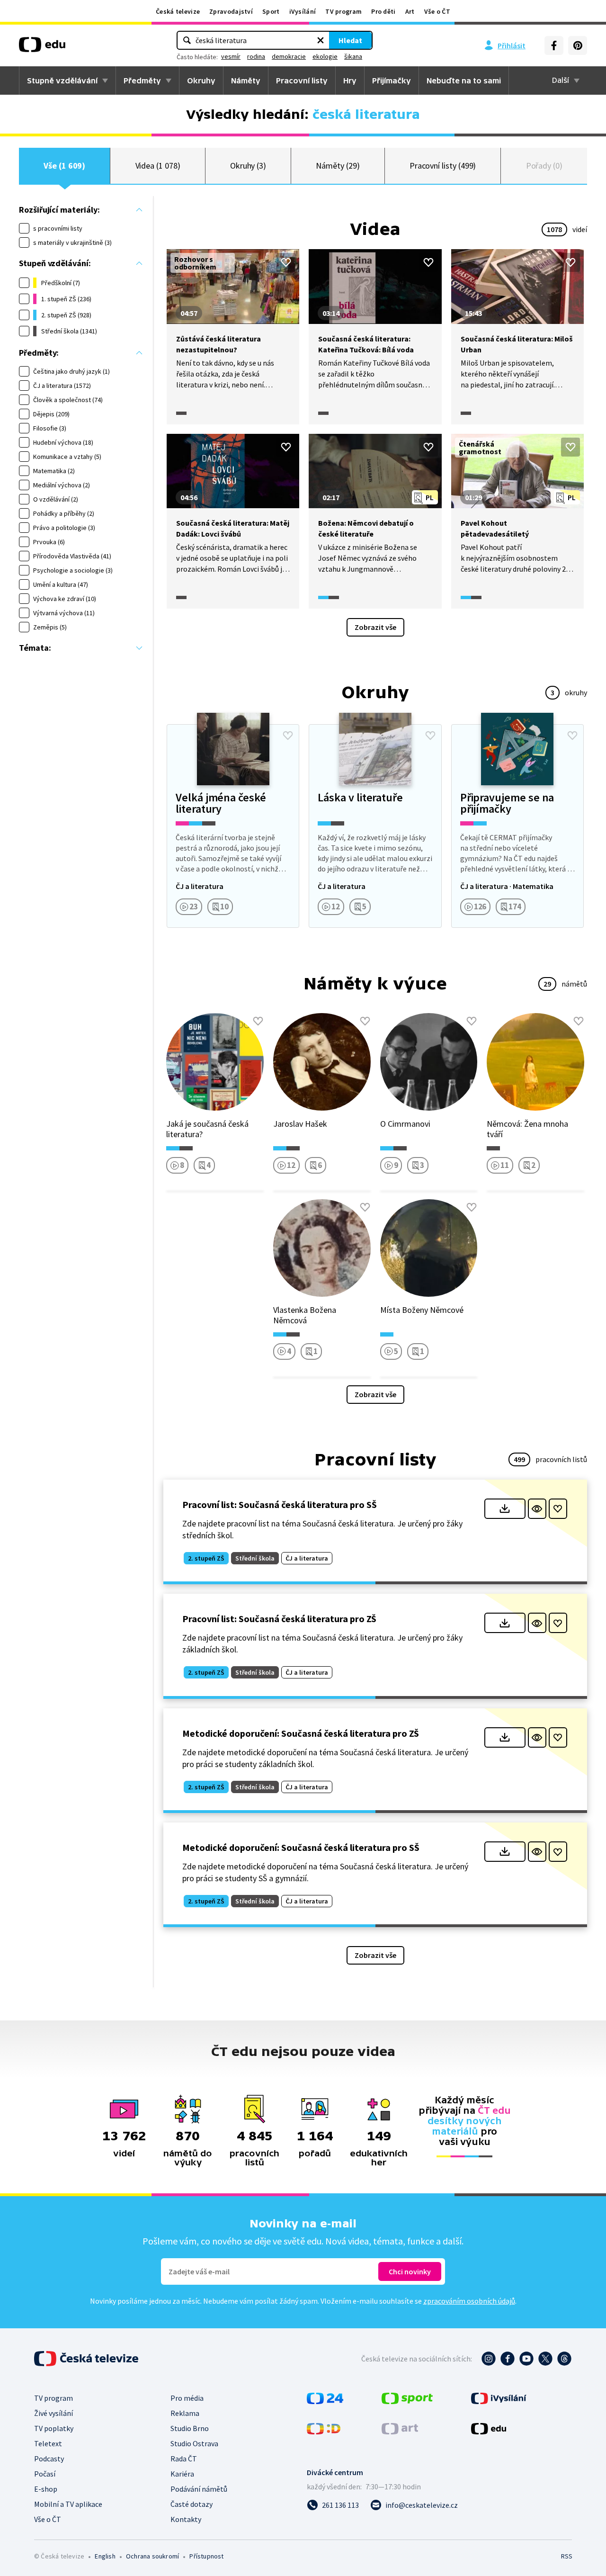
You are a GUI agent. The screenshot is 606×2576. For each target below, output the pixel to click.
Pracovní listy (302, 81)
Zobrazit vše (375, 627)
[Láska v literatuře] (375, 826)
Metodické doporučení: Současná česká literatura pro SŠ (301, 1847)
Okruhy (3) (248, 166)
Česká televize (178, 11)
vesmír (231, 56)
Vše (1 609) (64, 166)
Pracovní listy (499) (443, 166)
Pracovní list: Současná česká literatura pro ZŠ (279, 1619)
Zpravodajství (231, 11)
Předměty (142, 81)
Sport (271, 11)
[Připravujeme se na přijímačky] (517, 826)
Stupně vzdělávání (62, 81)
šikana (353, 56)
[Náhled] (537, 1509)
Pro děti (383, 11)
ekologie (325, 56)
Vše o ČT (437, 11)
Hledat (350, 40)
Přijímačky (392, 81)
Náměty (246, 81)
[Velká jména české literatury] (233, 826)
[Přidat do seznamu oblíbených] (286, 262)
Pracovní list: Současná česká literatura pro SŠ (280, 1504)
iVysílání (303, 11)
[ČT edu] (42, 48)
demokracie (289, 56)
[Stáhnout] (505, 1509)
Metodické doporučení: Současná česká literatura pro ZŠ (301, 1733)
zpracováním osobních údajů (469, 2301)
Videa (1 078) (158, 166)
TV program (343, 11)
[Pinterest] (578, 45)
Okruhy (201, 81)
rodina (256, 56)
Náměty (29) (338, 166)
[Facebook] (554, 45)
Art (410, 11)
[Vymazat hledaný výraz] (321, 40)
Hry (350, 81)
